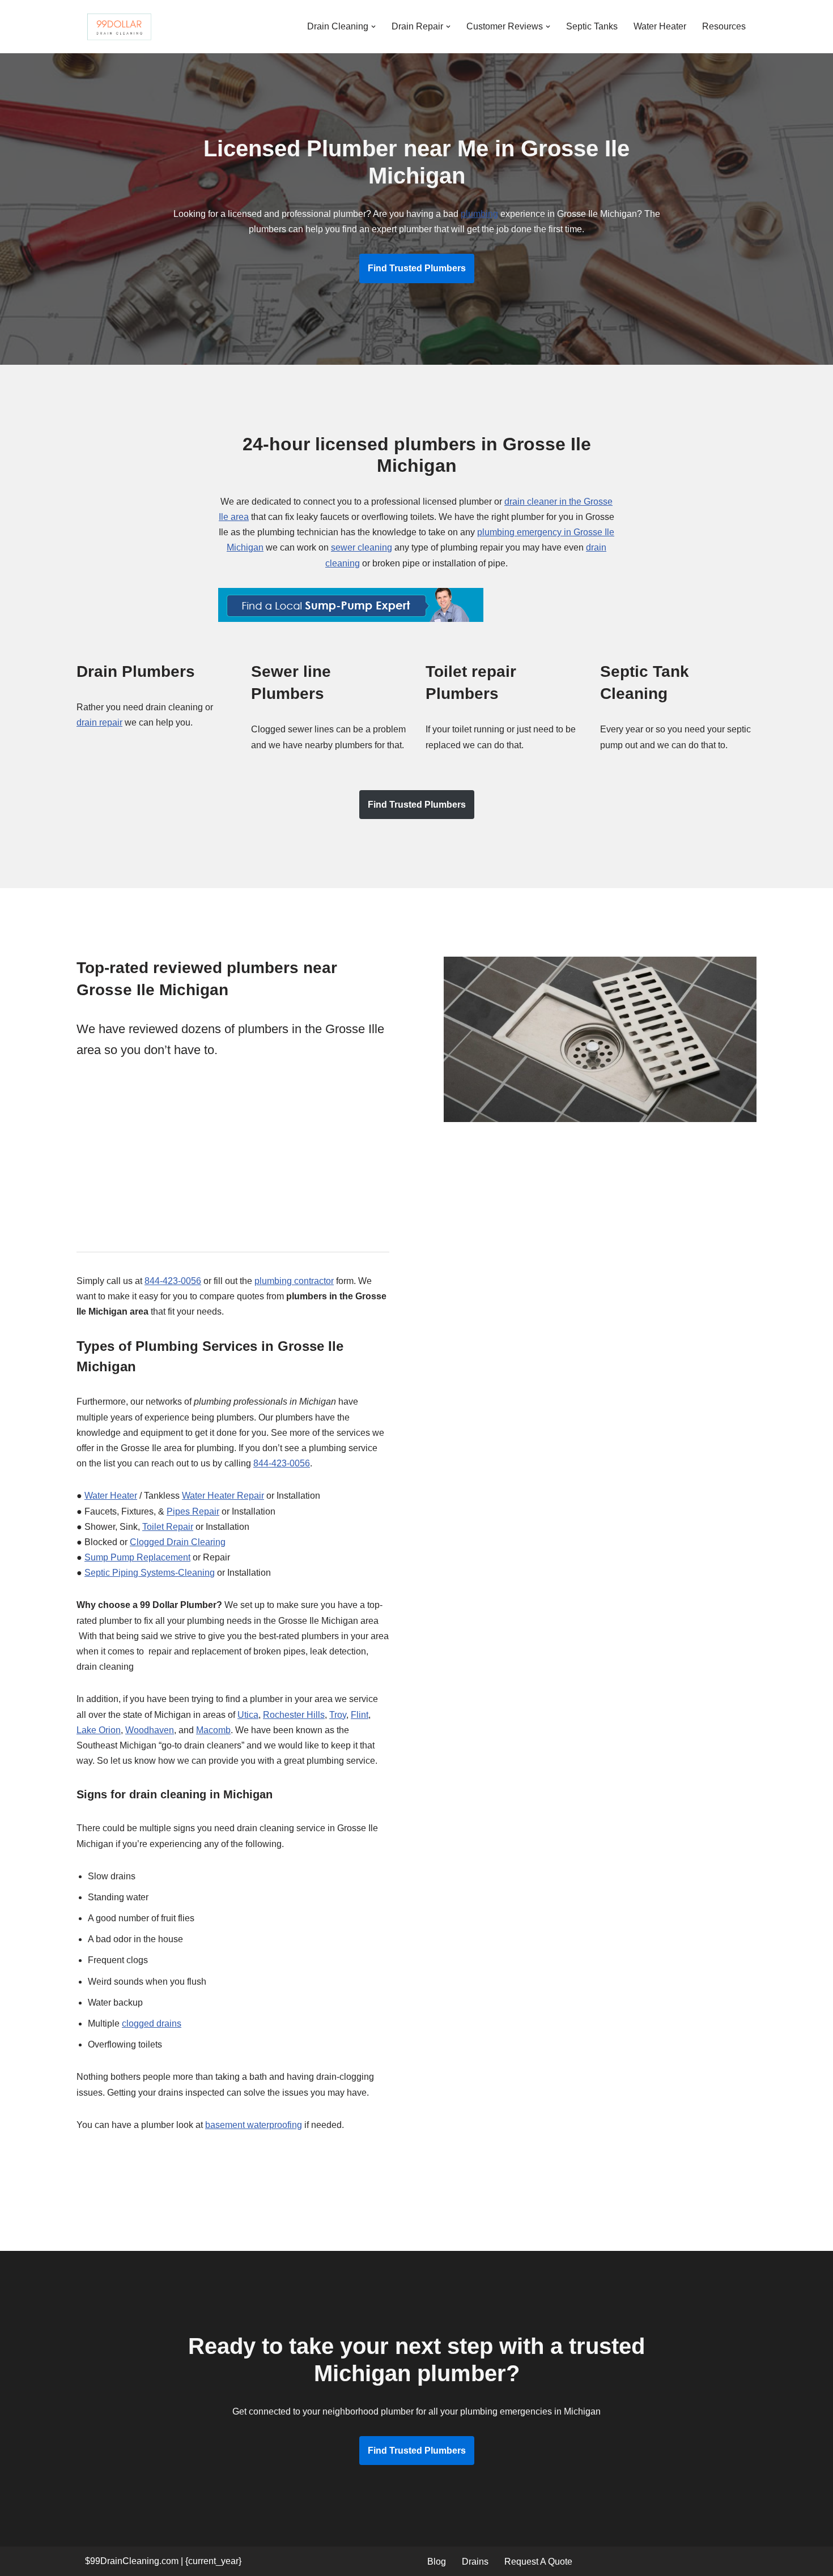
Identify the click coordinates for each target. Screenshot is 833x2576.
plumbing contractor (294, 1281)
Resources (724, 26)
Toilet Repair (168, 1527)
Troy (338, 1715)
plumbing (479, 214)
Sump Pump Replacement (137, 1557)
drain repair (99, 722)
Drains (475, 2562)
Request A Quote (538, 2562)
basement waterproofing (254, 2125)
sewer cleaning (362, 547)
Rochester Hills (294, 1715)
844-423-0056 (173, 1281)
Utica (248, 1715)
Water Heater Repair (223, 1496)
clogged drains (152, 2023)
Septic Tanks (592, 26)
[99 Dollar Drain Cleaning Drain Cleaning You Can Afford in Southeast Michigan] (119, 27)
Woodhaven (150, 1730)
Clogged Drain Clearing (178, 1542)
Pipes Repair (193, 1511)
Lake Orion (99, 1730)
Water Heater (660, 26)
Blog (437, 2562)
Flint (360, 1715)
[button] (373, 27)
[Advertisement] (233, 1157)
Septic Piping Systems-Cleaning (150, 1573)
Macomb (213, 1730)
